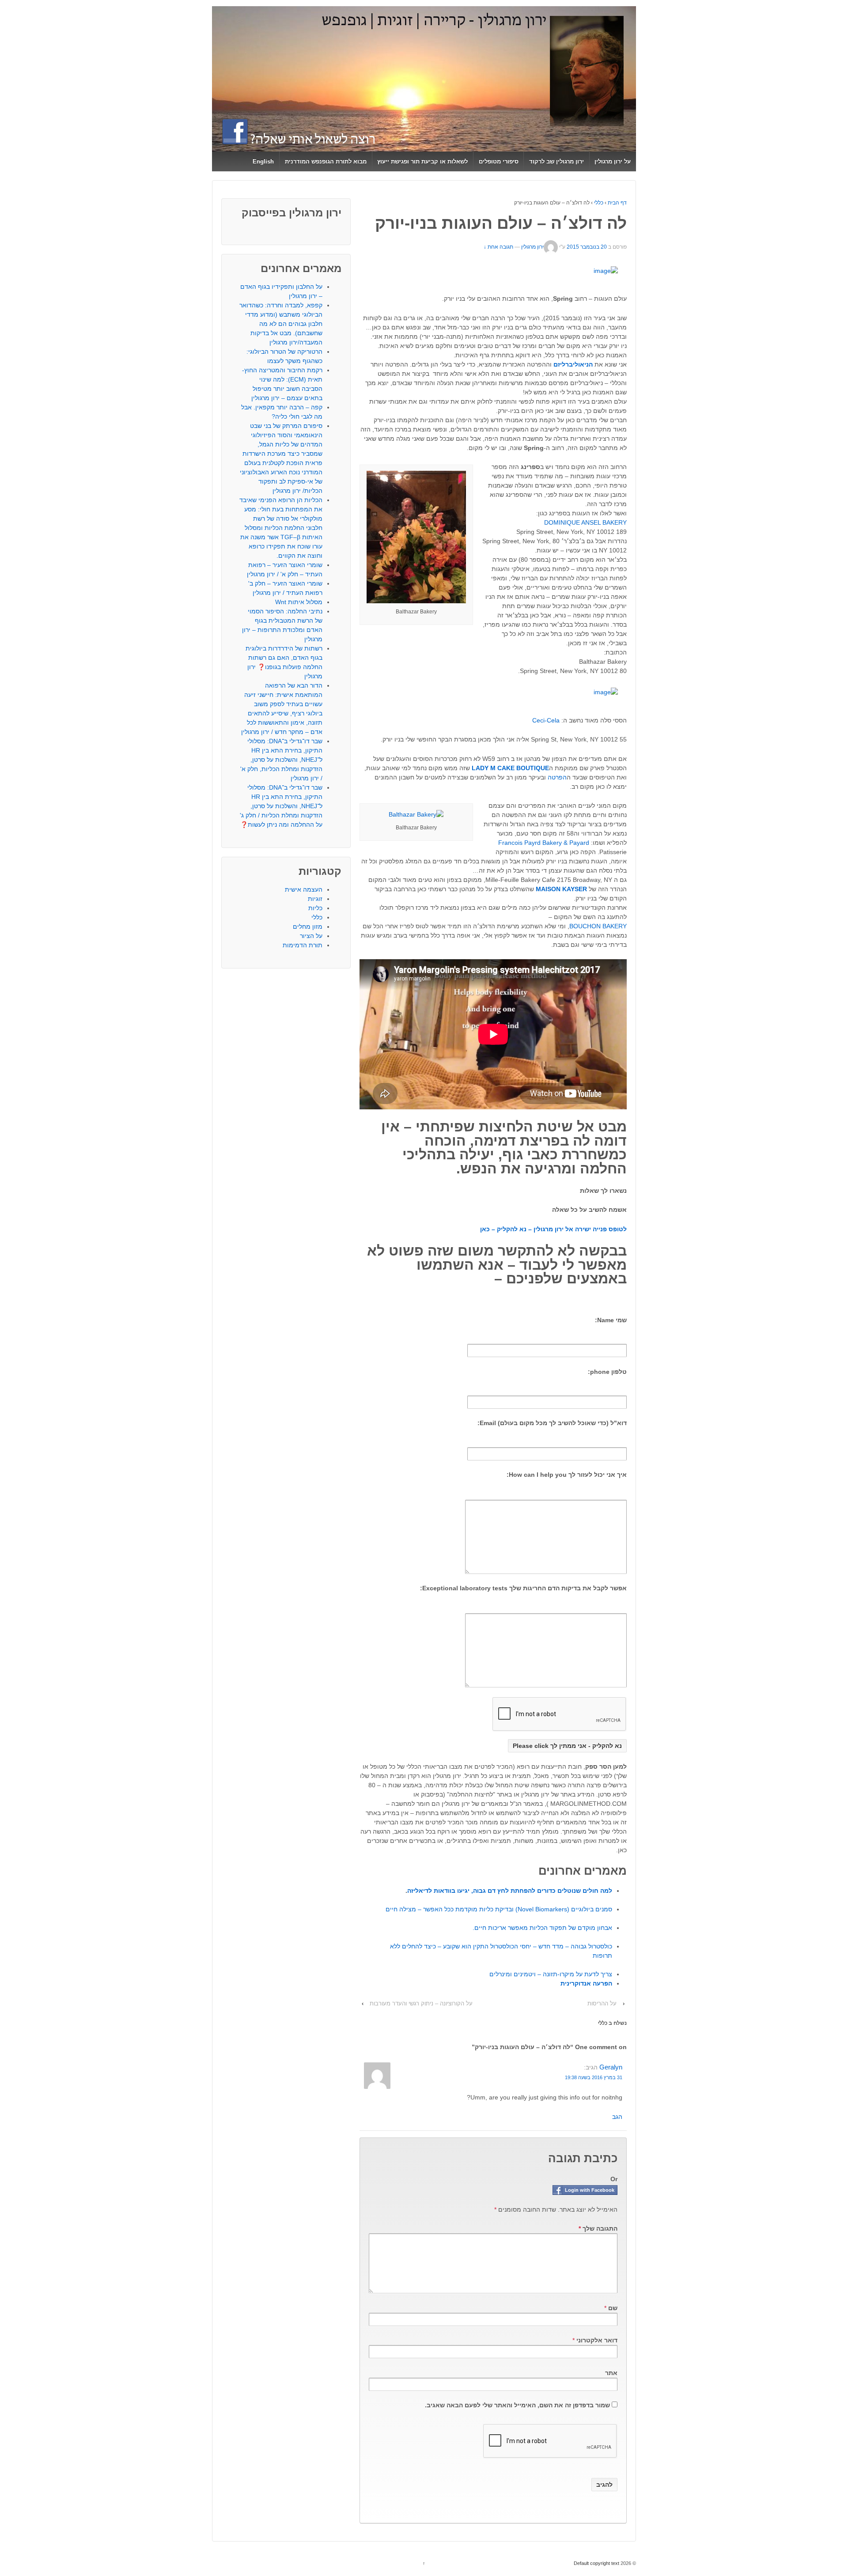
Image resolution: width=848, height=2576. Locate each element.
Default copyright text (597, 2563)
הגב (617, 2117)
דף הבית (617, 203)
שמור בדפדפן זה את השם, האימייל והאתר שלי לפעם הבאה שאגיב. (517, 2405)
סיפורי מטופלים (499, 161)
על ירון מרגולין (613, 161)
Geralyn (611, 2067)
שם (613, 2308)
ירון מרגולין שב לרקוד (556, 161)
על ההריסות (602, 2003)
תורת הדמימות (303, 945)
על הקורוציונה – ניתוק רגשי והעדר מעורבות (421, 2003)
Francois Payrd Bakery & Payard (544, 843)
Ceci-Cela (546, 720)
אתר (611, 2373)
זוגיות (315, 899)
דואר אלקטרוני (597, 2340)
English (263, 161)
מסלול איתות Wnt (299, 602)
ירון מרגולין (532, 247)
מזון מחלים (308, 927)
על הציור (311, 936)
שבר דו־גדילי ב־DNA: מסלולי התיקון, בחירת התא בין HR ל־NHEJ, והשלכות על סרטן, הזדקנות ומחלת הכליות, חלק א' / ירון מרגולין (281, 760)
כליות (315, 908)
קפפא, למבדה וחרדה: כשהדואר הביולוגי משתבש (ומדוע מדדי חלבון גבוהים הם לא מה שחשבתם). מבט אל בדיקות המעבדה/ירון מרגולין (281, 324)
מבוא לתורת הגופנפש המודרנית (326, 161)
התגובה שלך (598, 2228)
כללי (599, 203)
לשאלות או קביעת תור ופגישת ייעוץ (422, 161)
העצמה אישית (304, 889)
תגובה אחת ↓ (498, 247)
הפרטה (557, 777)
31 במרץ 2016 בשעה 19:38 (594, 2077)
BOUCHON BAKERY (598, 926)
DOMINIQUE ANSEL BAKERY (585, 522)
